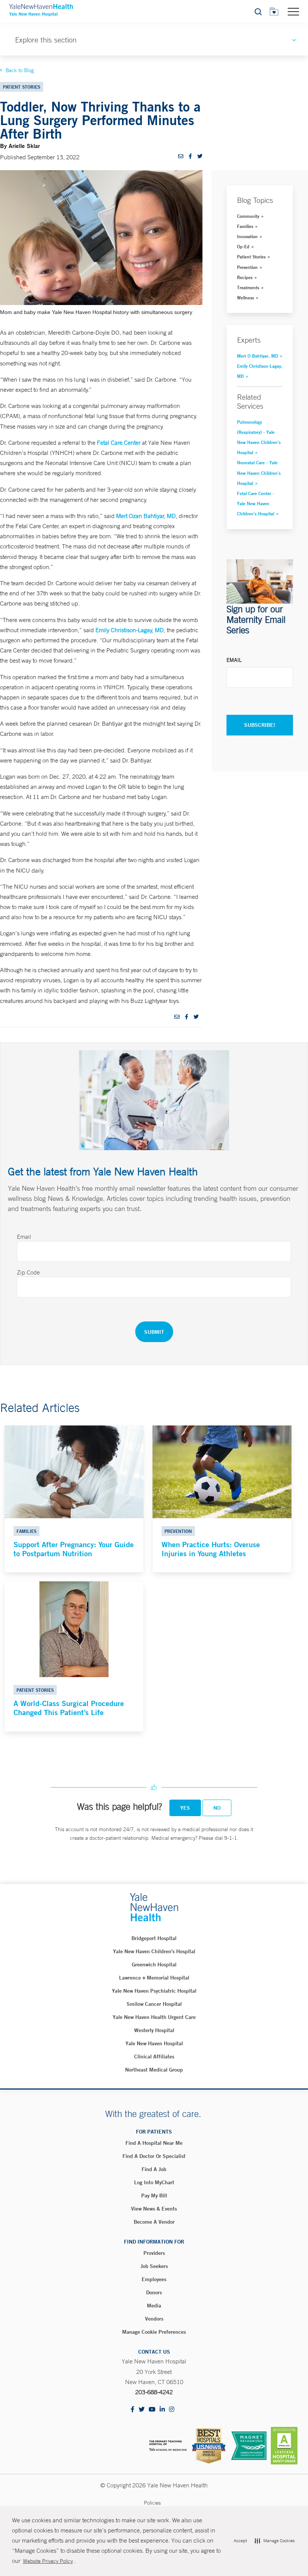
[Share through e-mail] (181, 156)
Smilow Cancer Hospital (154, 2004)
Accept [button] (240, 2541)
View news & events (154, 2209)
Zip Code (28, 1272)
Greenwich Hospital (154, 1964)
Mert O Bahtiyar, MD (257, 356)
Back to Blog (20, 70)
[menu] (293, 11)
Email (234, 660)
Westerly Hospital (154, 2030)
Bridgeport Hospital (154, 1938)
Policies (152, 2503)
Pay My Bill (154, 2195)
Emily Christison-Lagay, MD (130, 630)
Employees (154, 2279)
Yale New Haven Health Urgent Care (154, 2017)
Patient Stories (251, 257)
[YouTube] (152, 2410)
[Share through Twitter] (200, 156)
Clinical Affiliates (154, 2057)
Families (245, 226)
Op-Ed (243, 246)
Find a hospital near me (154, 2143)
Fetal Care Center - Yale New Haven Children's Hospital (256, 503)
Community (248, 216)
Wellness (245, 297)
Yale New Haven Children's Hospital (154, 1951)
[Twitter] (142, 2410)
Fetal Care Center (119, 442)
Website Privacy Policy (48, 2561)
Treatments (248, 287)
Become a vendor (154, 2222)
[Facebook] (133, 2410)
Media (154, 2306)
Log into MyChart (154, 2182)
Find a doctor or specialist (154, 2156)
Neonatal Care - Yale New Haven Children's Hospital (259, 473)
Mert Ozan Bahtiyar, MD (146, 516)
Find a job (154, 2169)
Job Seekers (154, 2266)
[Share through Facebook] (190, 156)
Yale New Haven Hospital (154, 2043)
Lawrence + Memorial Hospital (154, 1978)
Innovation (247, 236)
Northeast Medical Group (154, 2070)
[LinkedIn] (162, 2410)
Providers (154, 2253)
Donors (154, 2292)
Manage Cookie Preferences (154, 2332)
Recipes (245, 277)
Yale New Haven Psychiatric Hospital (154, 1991)
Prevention (247, 267)
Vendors (154, 2319)
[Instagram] (172, 2410)
